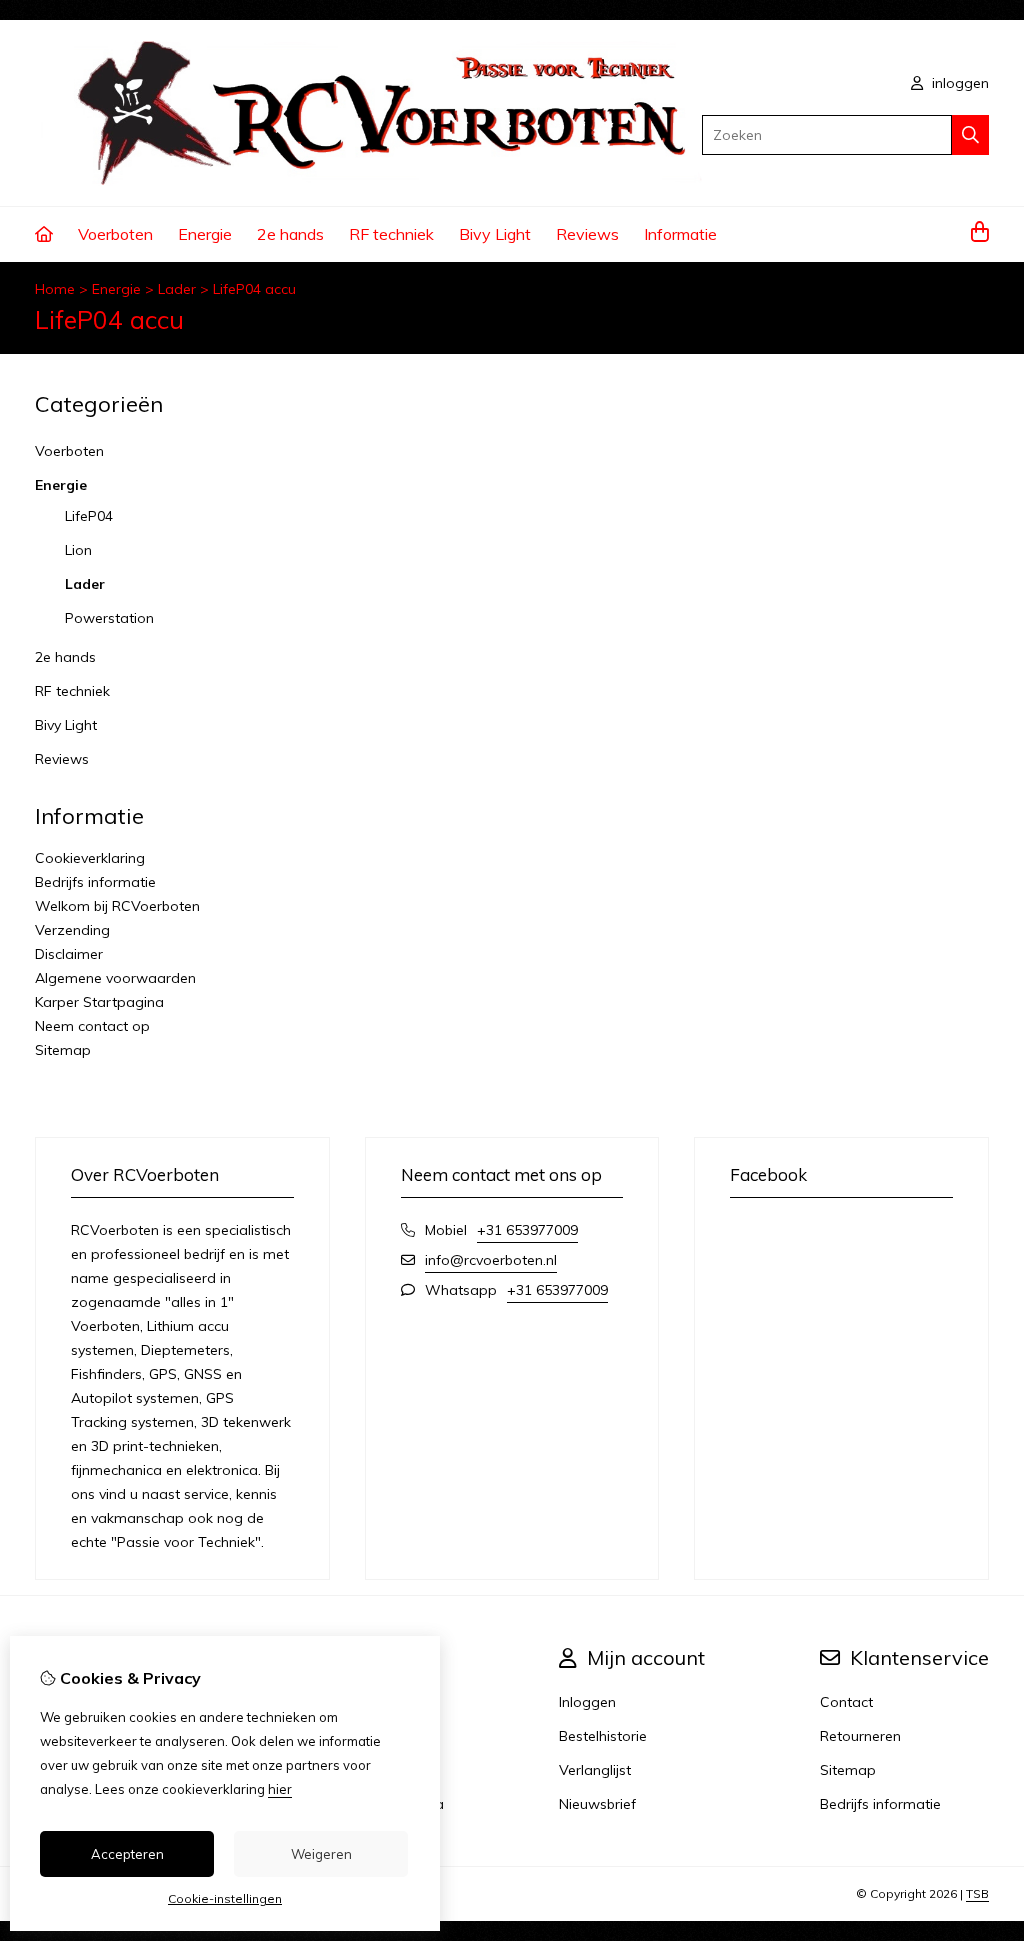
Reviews (587, 234)
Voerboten (115, 234)
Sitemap (63, 1050)
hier (280, 1789)
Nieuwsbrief (597, 1804)
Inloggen (587, 1702)
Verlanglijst (595, 1770)
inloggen (958, 83)
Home (55, 289)
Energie (205, 234)
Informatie (680, 234)
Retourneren (860, 1736)
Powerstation (109, 618)
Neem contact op (92, 1026)
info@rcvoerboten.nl (491, 1260)
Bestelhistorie (603, 1736)
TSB (977, 1893)
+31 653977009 (527, 1230)
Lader (177, 289)
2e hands (290, 234)
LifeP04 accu (254, 289)
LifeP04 (89, 516)
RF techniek (391, 234)
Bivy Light (495, 234)
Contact (846, 1702)
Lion (78, 550)
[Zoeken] (970, 135)
